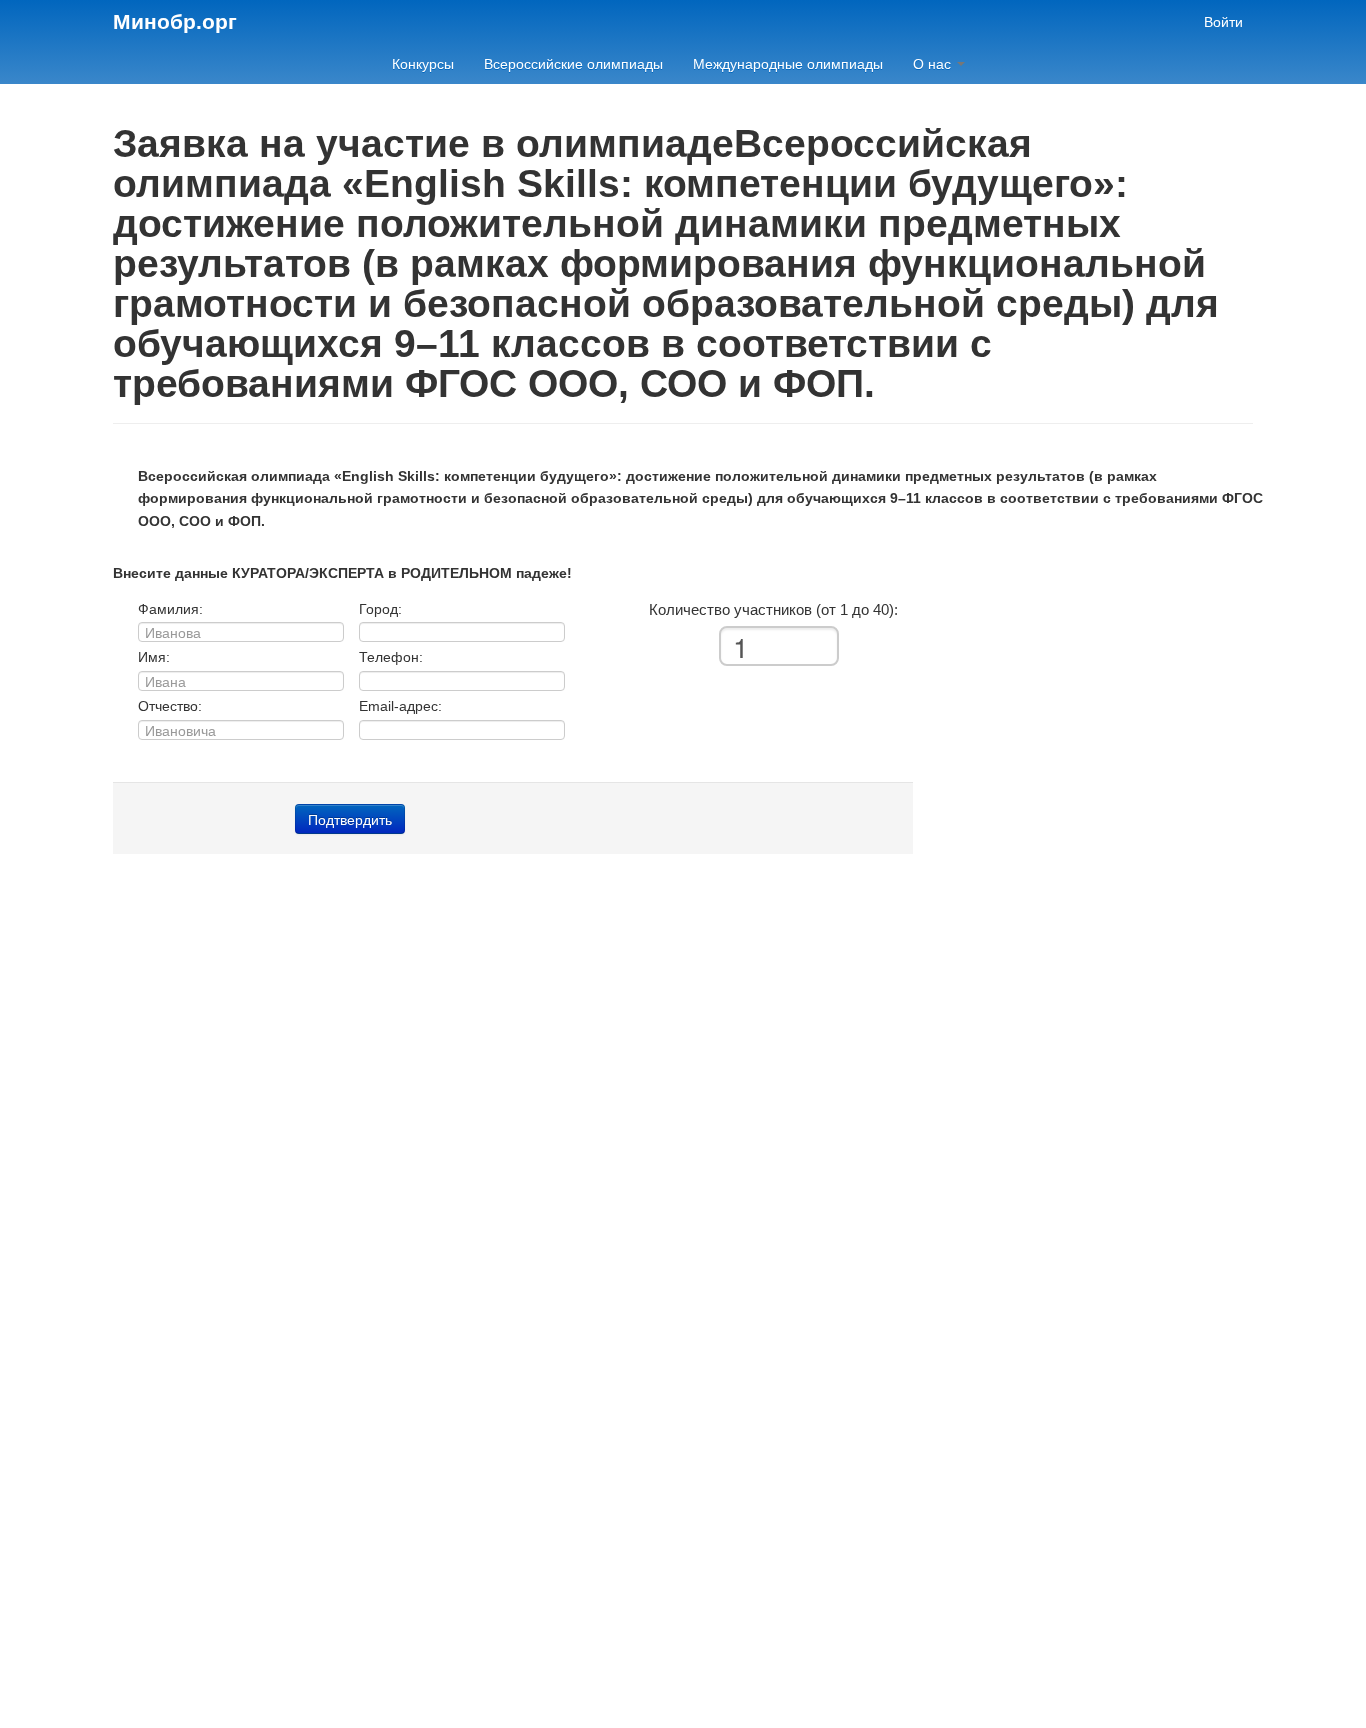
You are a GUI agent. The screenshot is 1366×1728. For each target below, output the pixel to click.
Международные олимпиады (788, 64)
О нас (934, 64)
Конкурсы (423, 64)
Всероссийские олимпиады (573, 64)
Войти (1223, 22)
